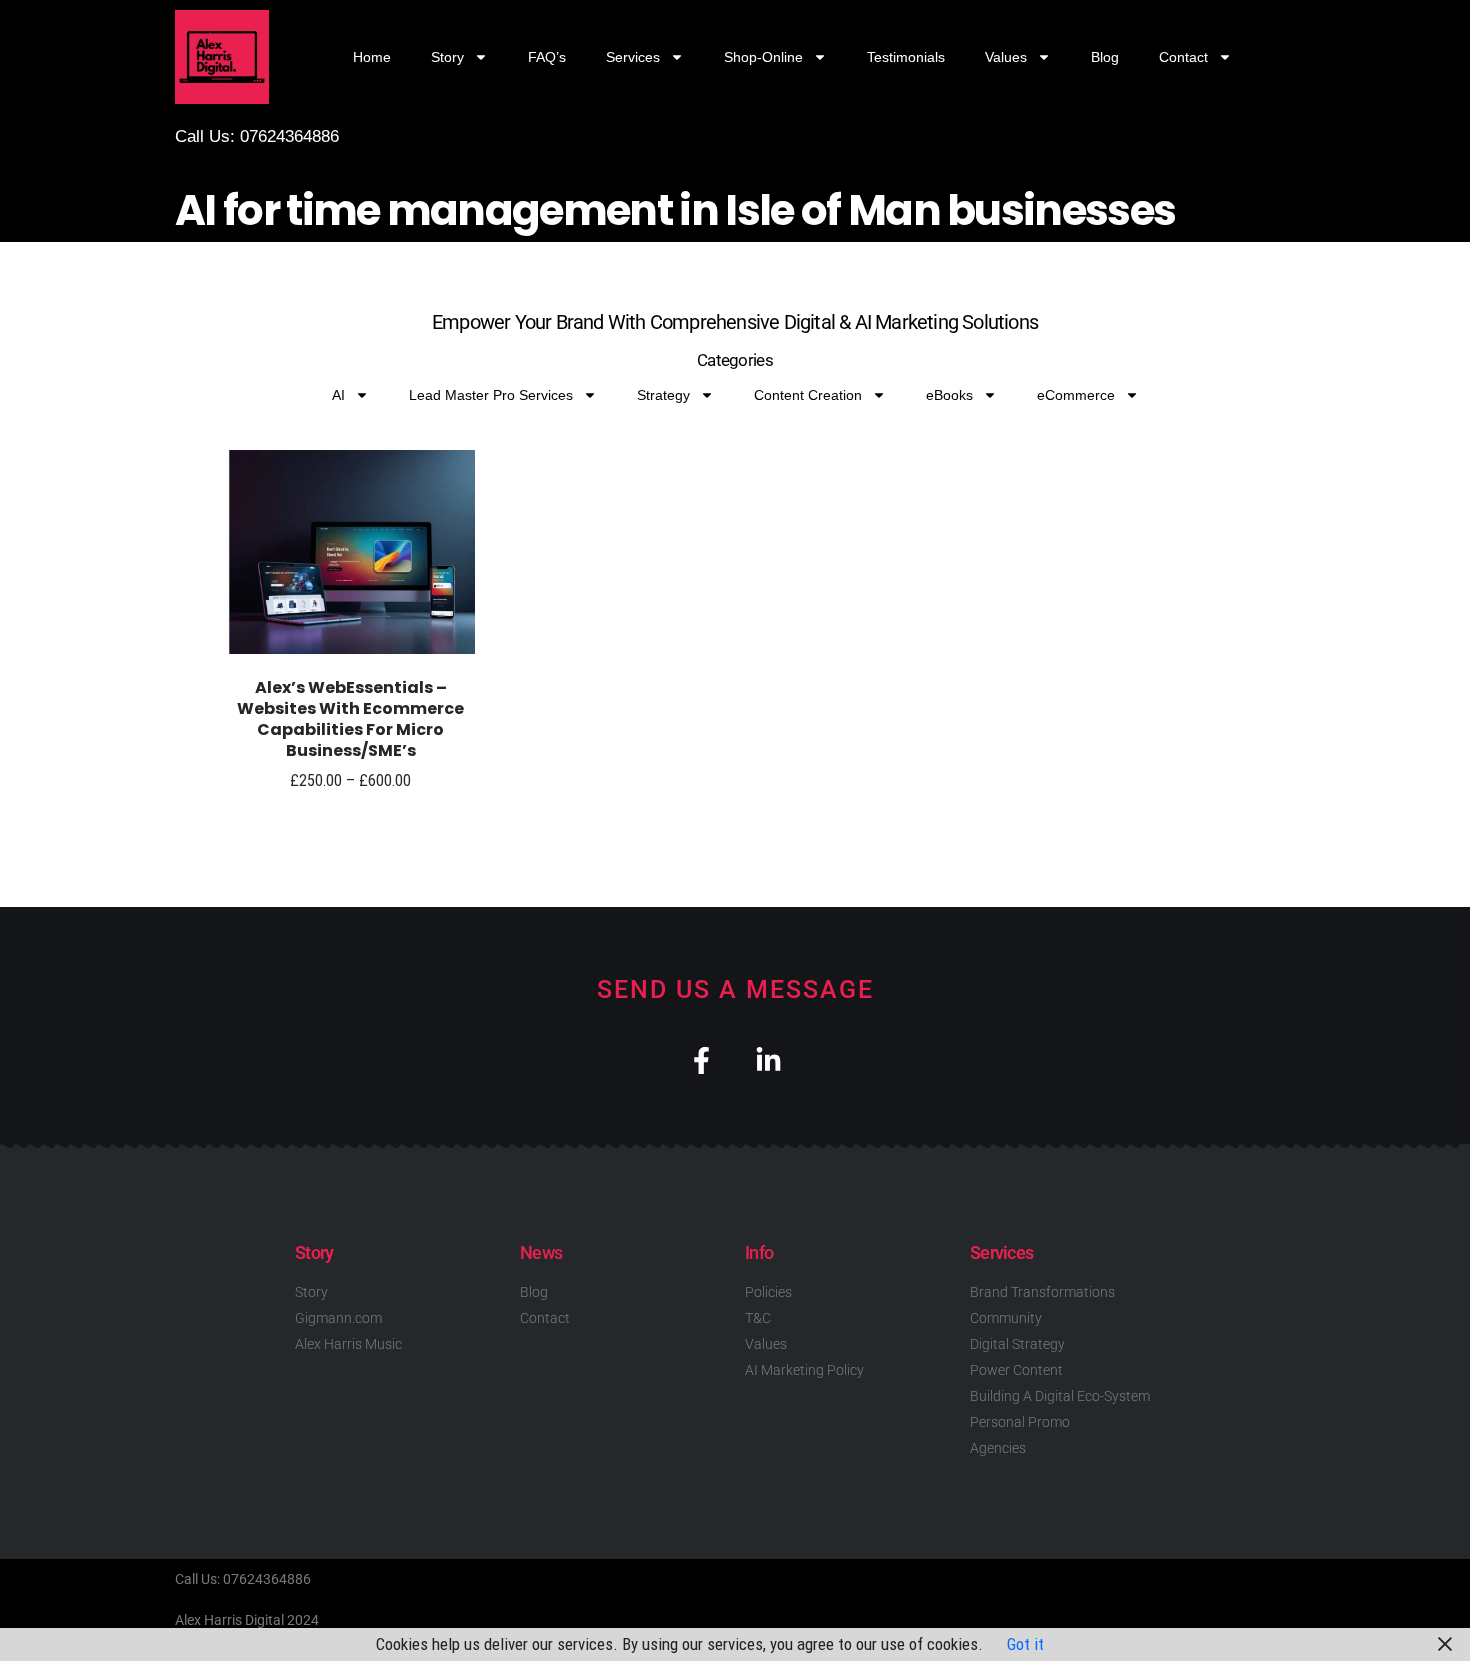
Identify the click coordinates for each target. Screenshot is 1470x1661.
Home (372, 57)
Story (447, 57)
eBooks (949, 395)
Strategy (663, 395)
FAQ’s (547, 57)
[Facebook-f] (701, 1060)
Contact (1183, 57)
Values (1006, 57)
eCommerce (1076, 395)
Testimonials (906, 57)
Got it (1025, 1644)
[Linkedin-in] (768, 1060)
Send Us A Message (735, 989)
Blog (1105, 57)
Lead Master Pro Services (491, 395)
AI (338, 395)
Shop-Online (763, 57)
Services (633, 57)
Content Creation (808, 395)
